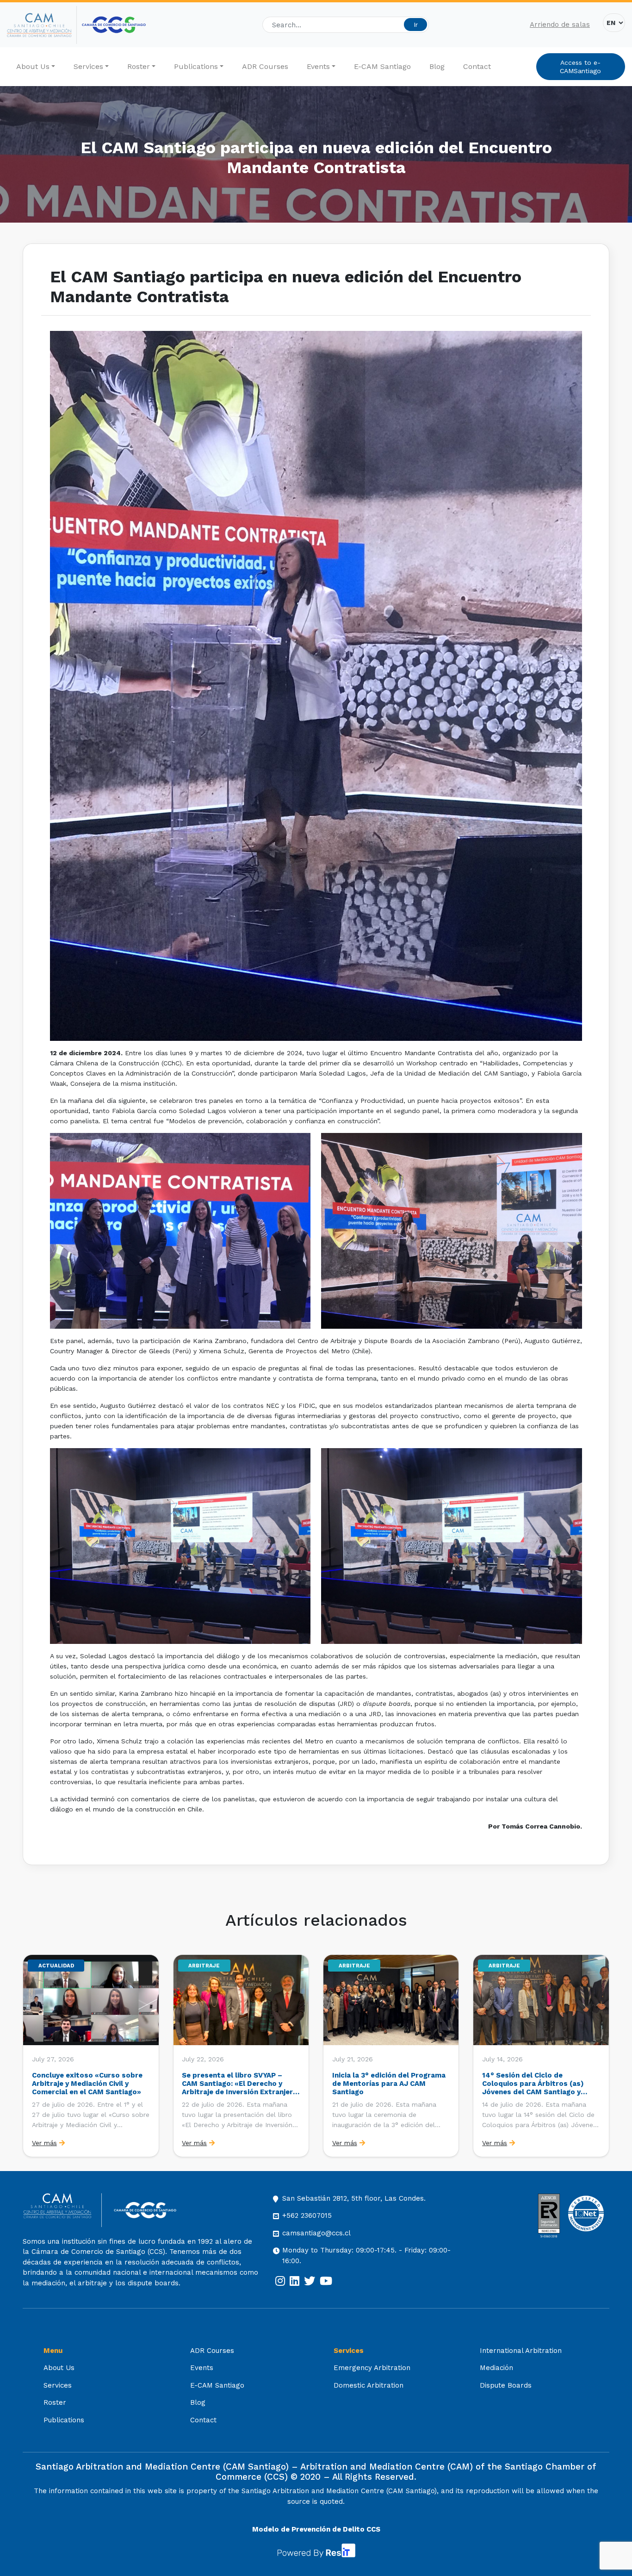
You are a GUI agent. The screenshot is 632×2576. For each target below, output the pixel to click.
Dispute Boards (506, 2385)
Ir (416, 25)
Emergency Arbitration (372, 2368)
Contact (477, 66)
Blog (437, 66)
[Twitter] (310, 2281)
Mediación (496, 2368)
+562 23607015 (307, 2215)
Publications (196, 66)
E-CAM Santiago (382, 66)
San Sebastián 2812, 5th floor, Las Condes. (354, 2198)
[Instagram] (280, 2281)
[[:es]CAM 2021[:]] (42, 25)
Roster (139, 66)
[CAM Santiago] (62, 2210)
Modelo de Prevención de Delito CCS (316, 2529)
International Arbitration (521, 2351)
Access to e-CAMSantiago (580, 67)
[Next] (601, 2056)
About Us (33, 66)
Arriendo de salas (560, 25)
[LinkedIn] (294, 2281)
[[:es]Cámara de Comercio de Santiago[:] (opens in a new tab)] (114, 25)
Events (318, 66)
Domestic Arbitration (369, 2385)
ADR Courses (265, 66)
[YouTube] (326, 2281)
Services (88, 66)
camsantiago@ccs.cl (316, 2233)
